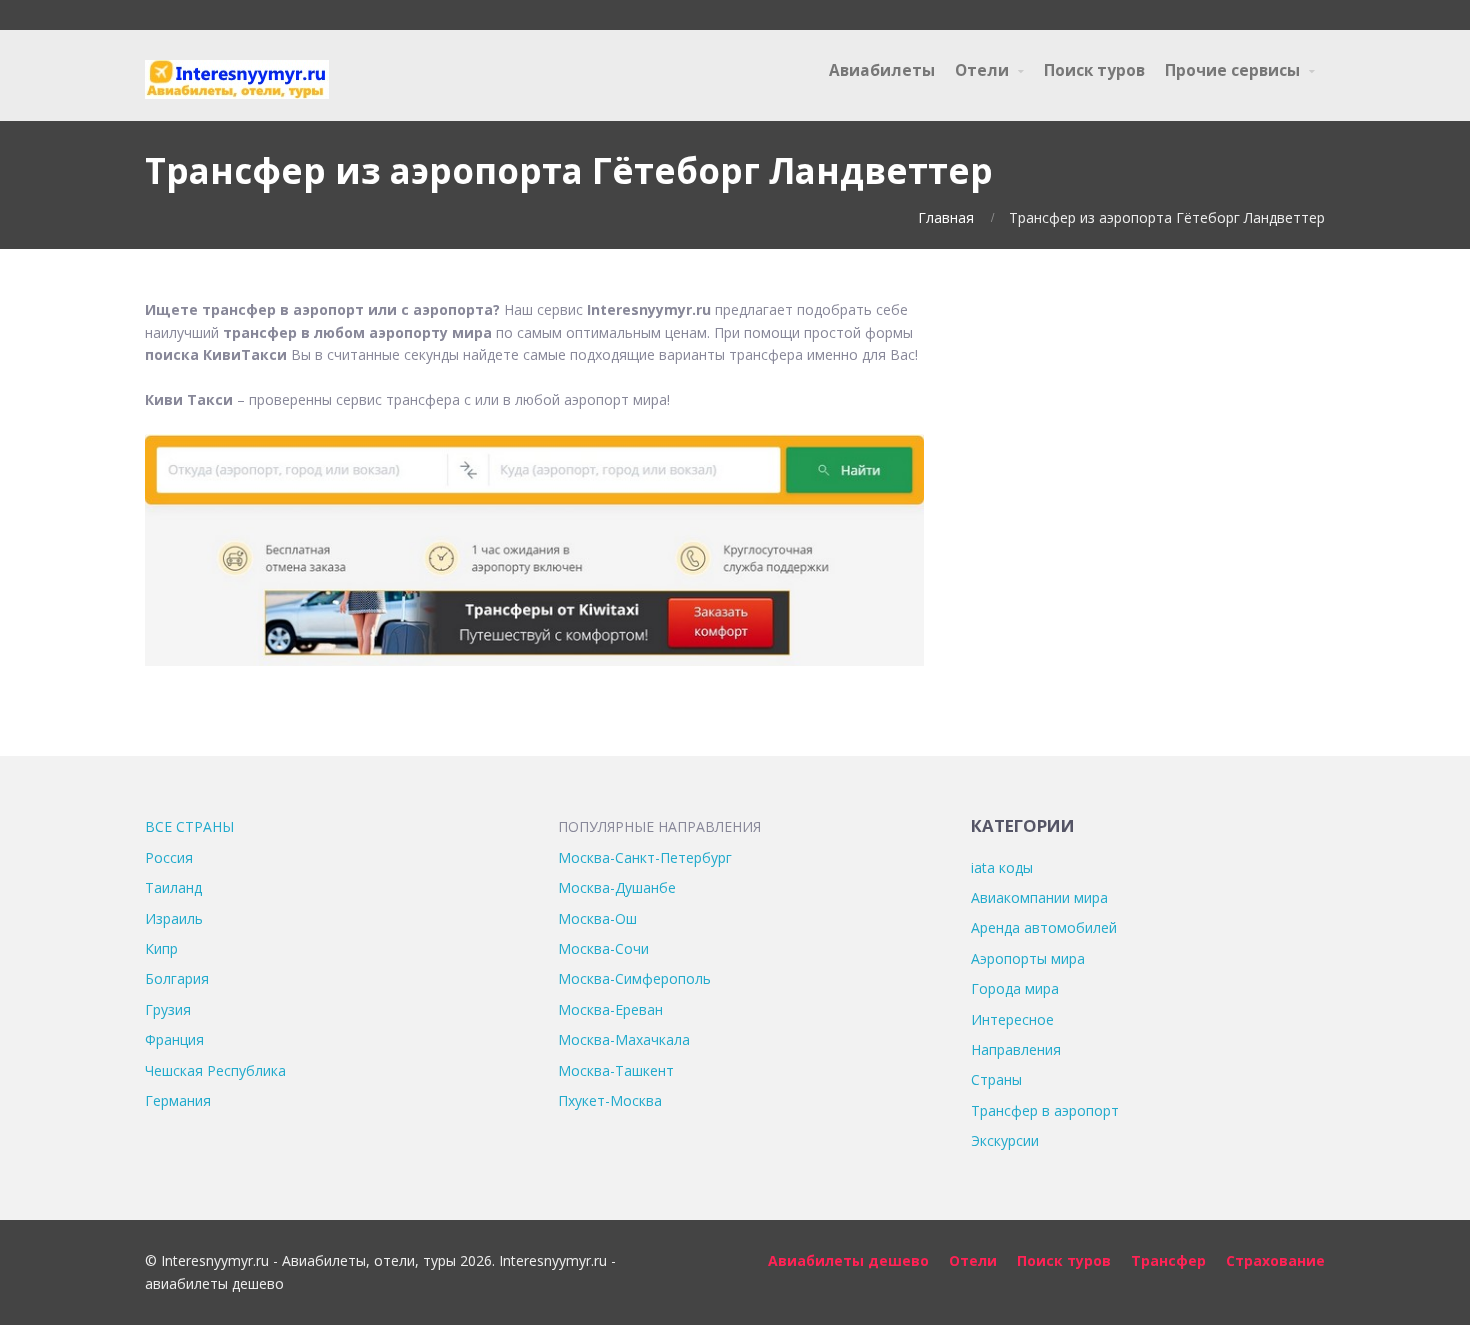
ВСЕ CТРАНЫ (189, 826)
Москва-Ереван (610, 1009)
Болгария (177, 978)
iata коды (1002, 867)
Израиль (174, 918)
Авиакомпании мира (1039, 897)
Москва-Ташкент (616, 1070)
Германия (178, 1100)
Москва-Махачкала (624, 1039)
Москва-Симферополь (634, 978)
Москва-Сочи (603, 948)
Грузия (168, 1009)
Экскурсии (1005, 1140)
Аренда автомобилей (1044, 927)
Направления (1016, 1049)
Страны (996, 1079)
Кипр (161, 948)
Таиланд (173, 887)
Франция (174, 1039)
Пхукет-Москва (610, 1100)
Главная (946, 217)
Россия (169, 857)
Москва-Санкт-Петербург (645, 857)
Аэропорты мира (1028, 958)
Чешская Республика (215, 1070)
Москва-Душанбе (617, 887)
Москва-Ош (597, 918)
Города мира (1015, 988)
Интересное (1012, 1019)
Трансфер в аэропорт (1045, 1110)
